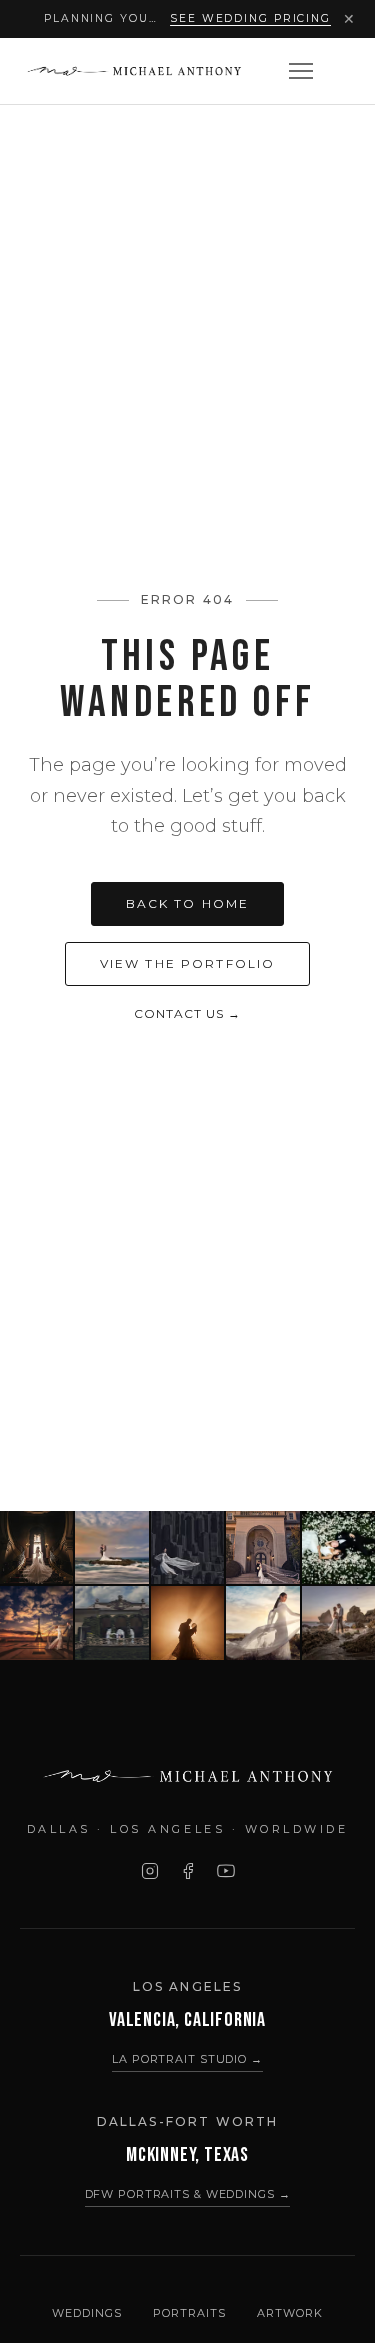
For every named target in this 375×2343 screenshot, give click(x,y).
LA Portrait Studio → (187, 2059)
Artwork (289, 2313)
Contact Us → (187, 1013)
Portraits (189, 2313)
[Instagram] (150, 1871)
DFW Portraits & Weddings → (188, 2194)
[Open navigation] (301, 71)
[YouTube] (226, 1871)
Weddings (86, 2313)
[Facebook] (188, 1871)
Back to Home (188, 903)
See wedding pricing (250, 18)
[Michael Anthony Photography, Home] (133, 71)
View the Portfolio (188, 963)
